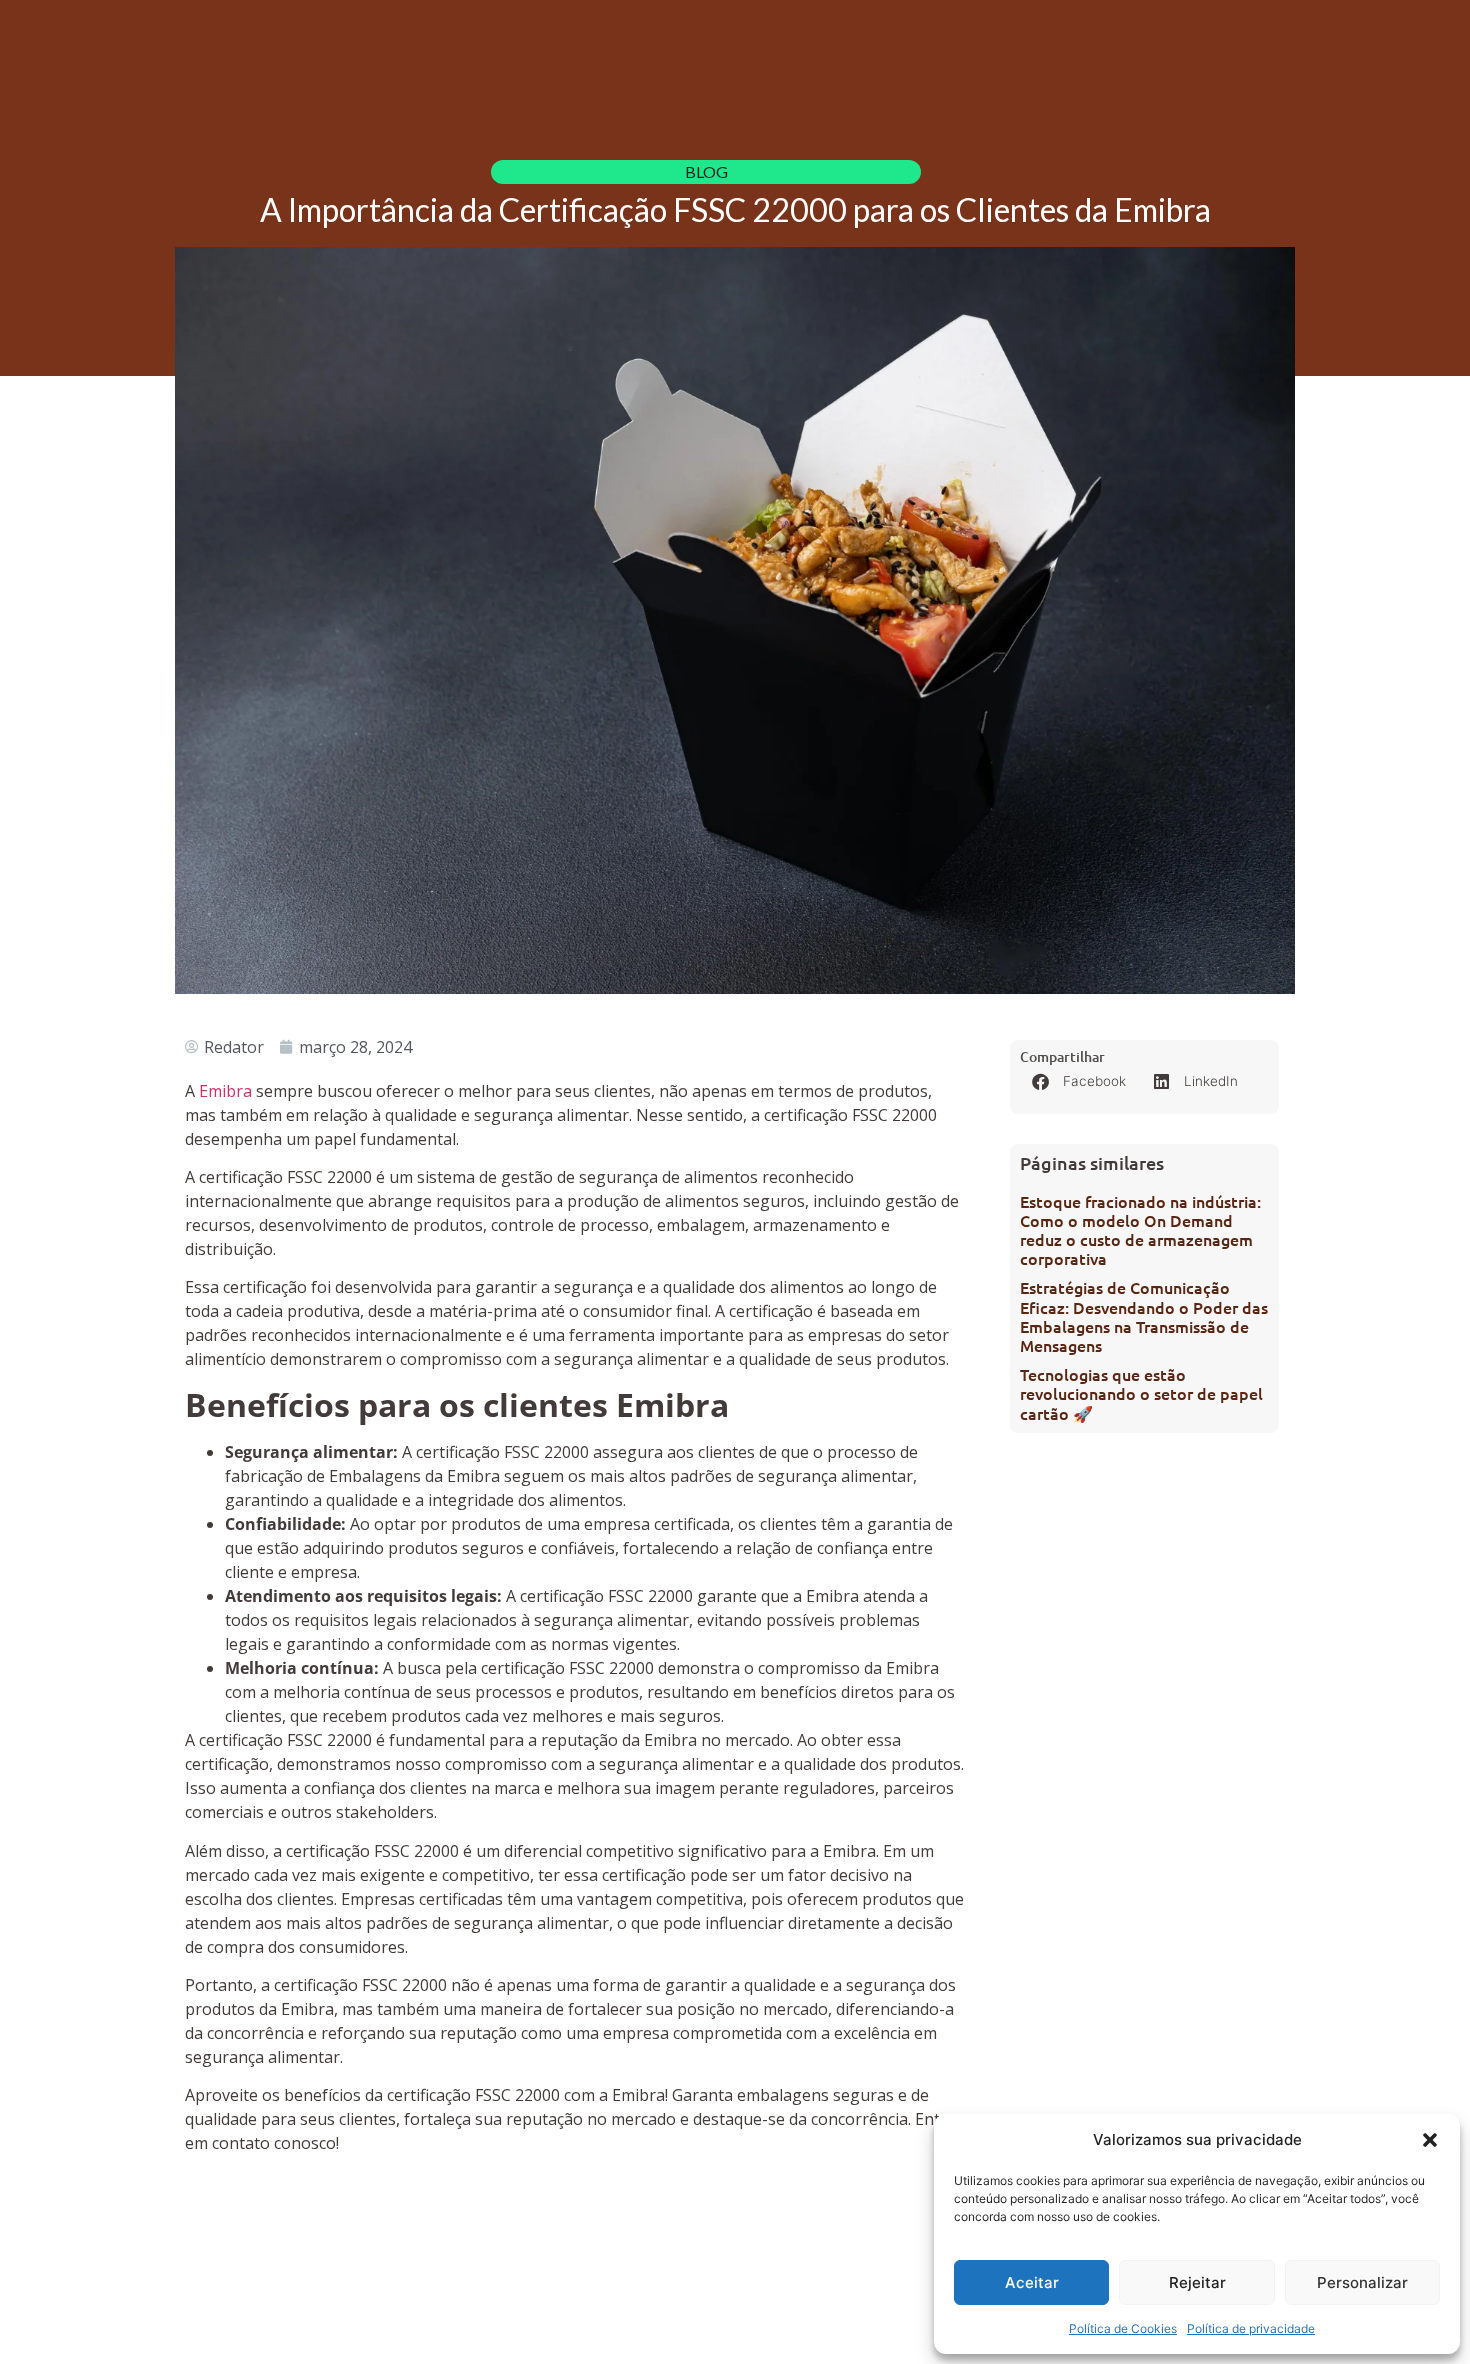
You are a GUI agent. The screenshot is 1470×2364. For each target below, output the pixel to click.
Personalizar (1362, 2282)
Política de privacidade (1251, 2328)
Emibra (225, 1091)
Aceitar (1032, 2282)
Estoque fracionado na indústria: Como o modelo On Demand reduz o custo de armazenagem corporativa (1140, 1230)
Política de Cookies (1123, 2328)
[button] (1430, 2140)
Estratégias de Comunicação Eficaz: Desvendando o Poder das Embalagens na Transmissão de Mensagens (1144, 1316)
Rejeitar (1197, 2282)
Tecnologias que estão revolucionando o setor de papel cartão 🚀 (1141, 1393)
